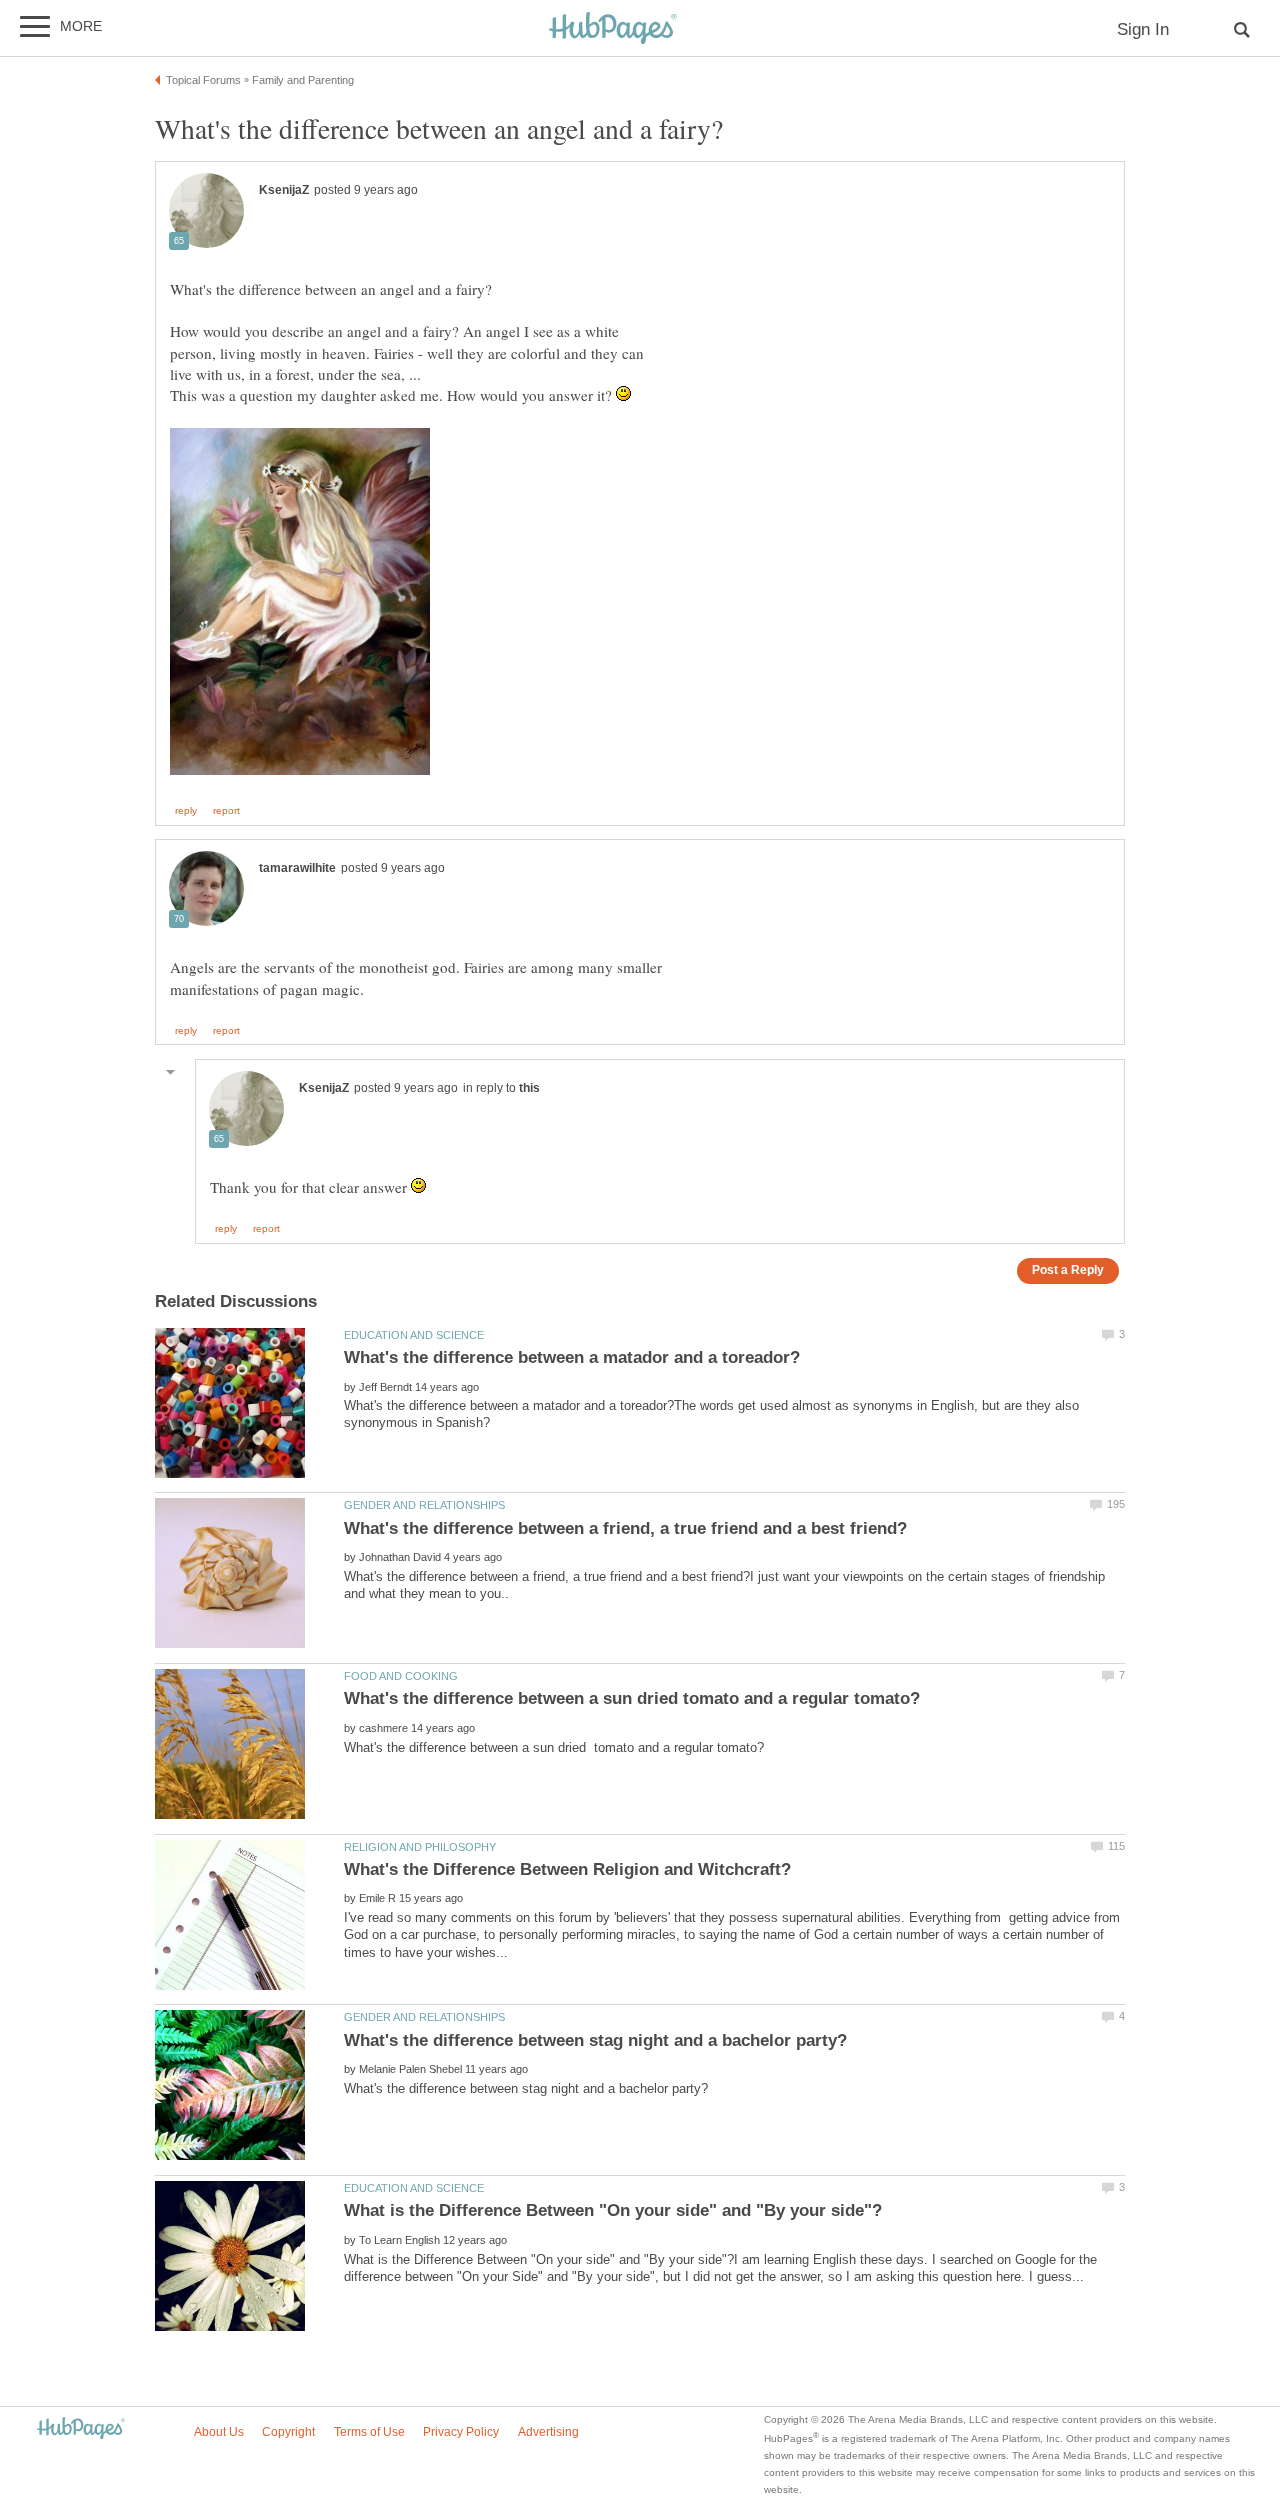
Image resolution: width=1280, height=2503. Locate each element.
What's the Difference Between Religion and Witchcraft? (567, 1869)
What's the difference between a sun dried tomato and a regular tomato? (632, 1698)
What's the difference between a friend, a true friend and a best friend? (625, 1528)
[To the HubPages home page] (81, 2429)
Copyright (288, 2432)
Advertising (548, 2432)
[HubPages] (613, 29)
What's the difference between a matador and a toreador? (572, 1357)
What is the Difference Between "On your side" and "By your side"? (613, 2210)
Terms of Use (369, 2432)
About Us (219, 2432)
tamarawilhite (297, 868)
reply (186, 811)
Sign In (1143, 29)
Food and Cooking (401, 1676)
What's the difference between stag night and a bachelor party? (595, 2040)
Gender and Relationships (424, 1505)
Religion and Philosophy (420, 1847)
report (226, 811)
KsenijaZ (284, 190)
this (529, 1088)
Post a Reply (1068, 1269)
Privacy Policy (461, 2432)
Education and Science (414, 1335)
